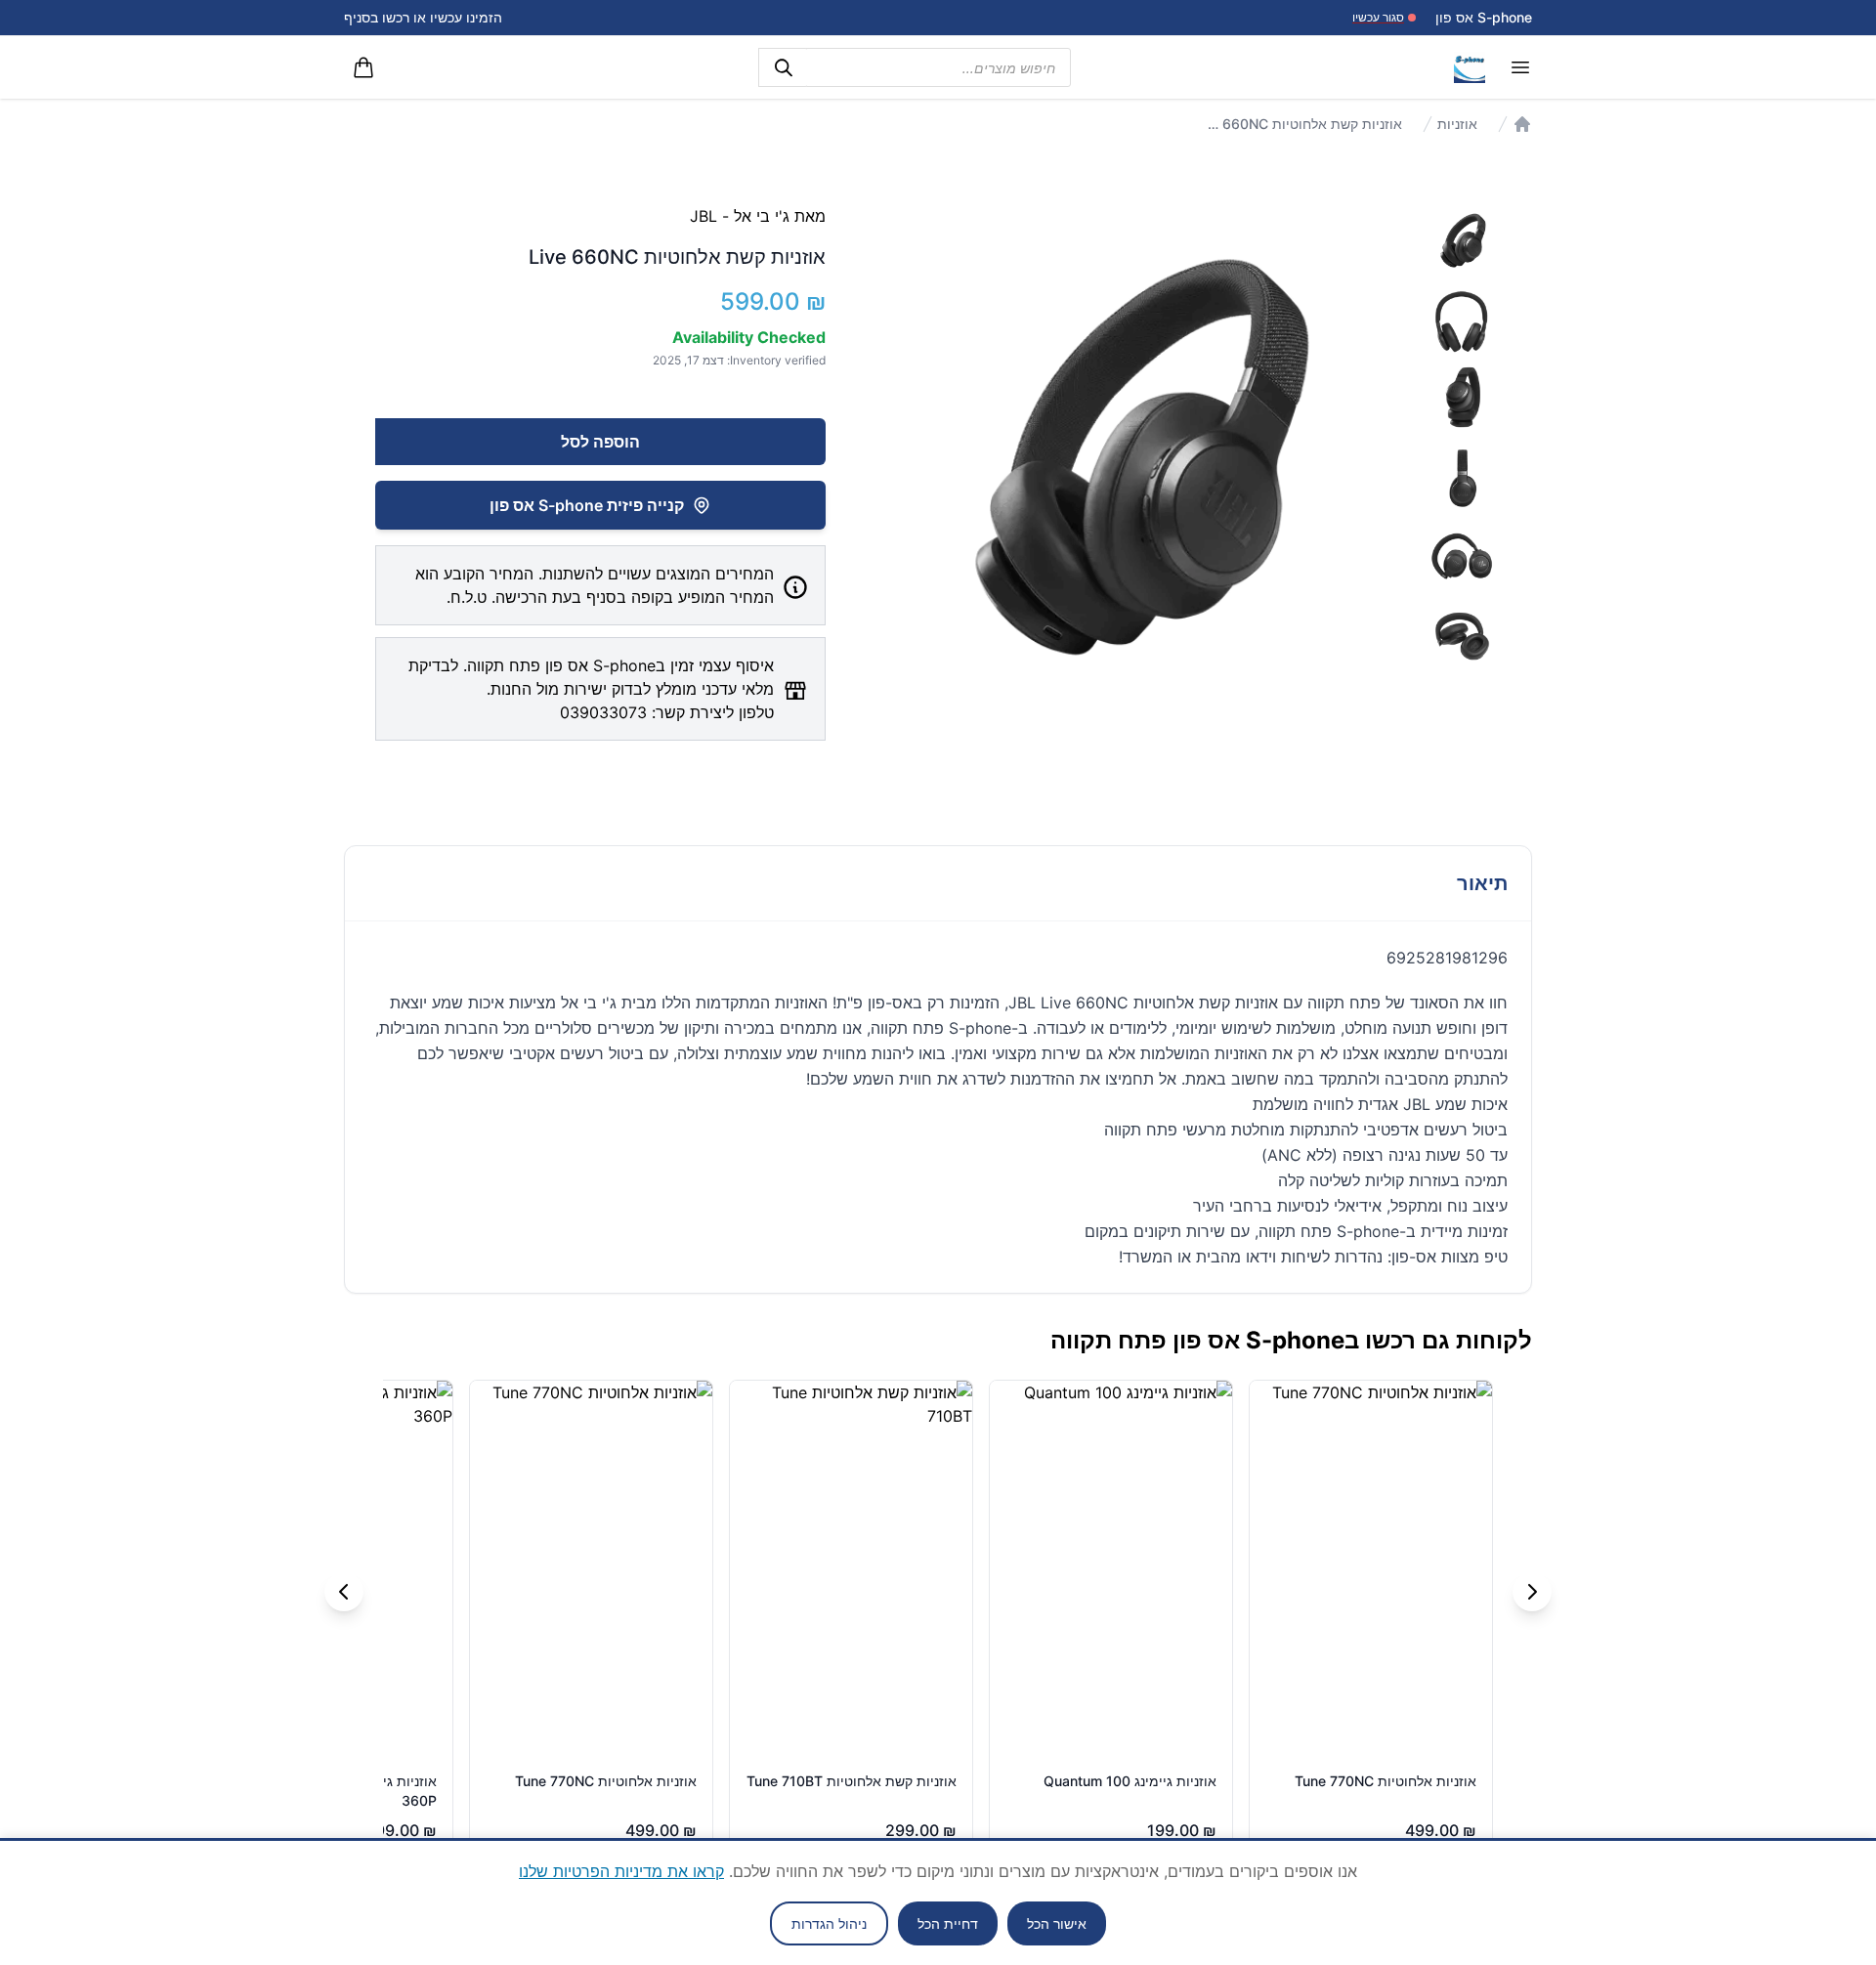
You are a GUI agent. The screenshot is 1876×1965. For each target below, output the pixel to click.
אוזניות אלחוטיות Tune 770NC (1386, 1781)
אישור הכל (1057, 1923)
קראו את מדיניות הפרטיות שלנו (621, 1871)
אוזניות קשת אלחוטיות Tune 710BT (852, 1781)
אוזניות (1457, 124)
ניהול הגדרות (829, 1923)
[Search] (783, 67)
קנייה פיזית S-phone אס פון (587, 505)
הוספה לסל (600, 442)
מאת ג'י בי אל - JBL (758, 216)
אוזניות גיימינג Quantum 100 (1130, 1781)
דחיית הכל (948, 1923)
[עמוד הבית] (1522, 124)
